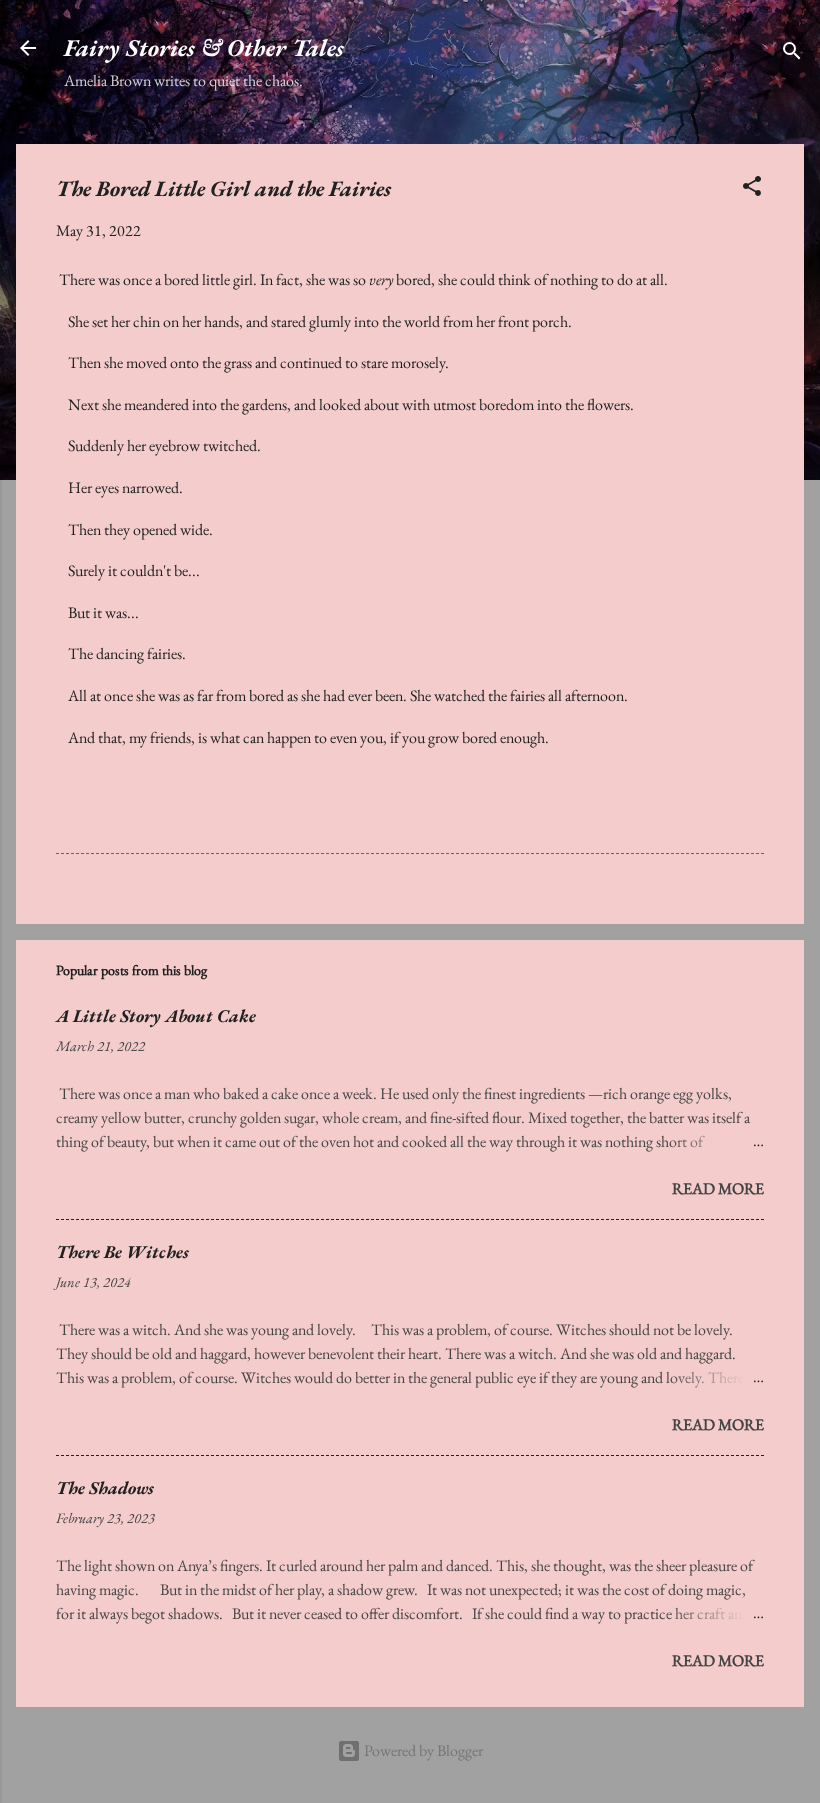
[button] (752, 189)
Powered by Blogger (422, 1750)
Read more (718, 1188)
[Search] (792, 54)
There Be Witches (122, 1251)
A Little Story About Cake (156, 1015)
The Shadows (105, 1487)
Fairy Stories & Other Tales (204, 47)
